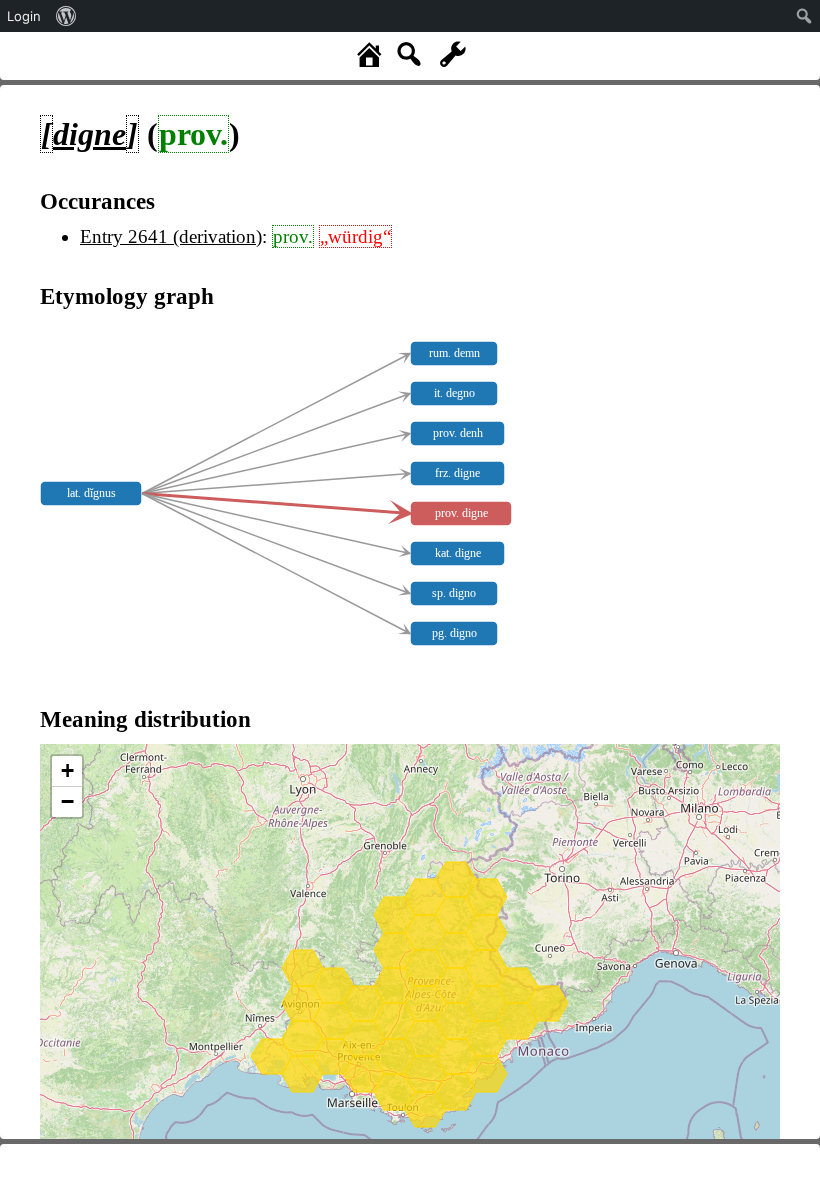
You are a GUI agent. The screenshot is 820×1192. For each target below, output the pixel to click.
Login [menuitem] (24, 16)
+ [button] (67, 770)
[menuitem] (66, 16)
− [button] (67, 801)
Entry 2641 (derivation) (171, 236)
